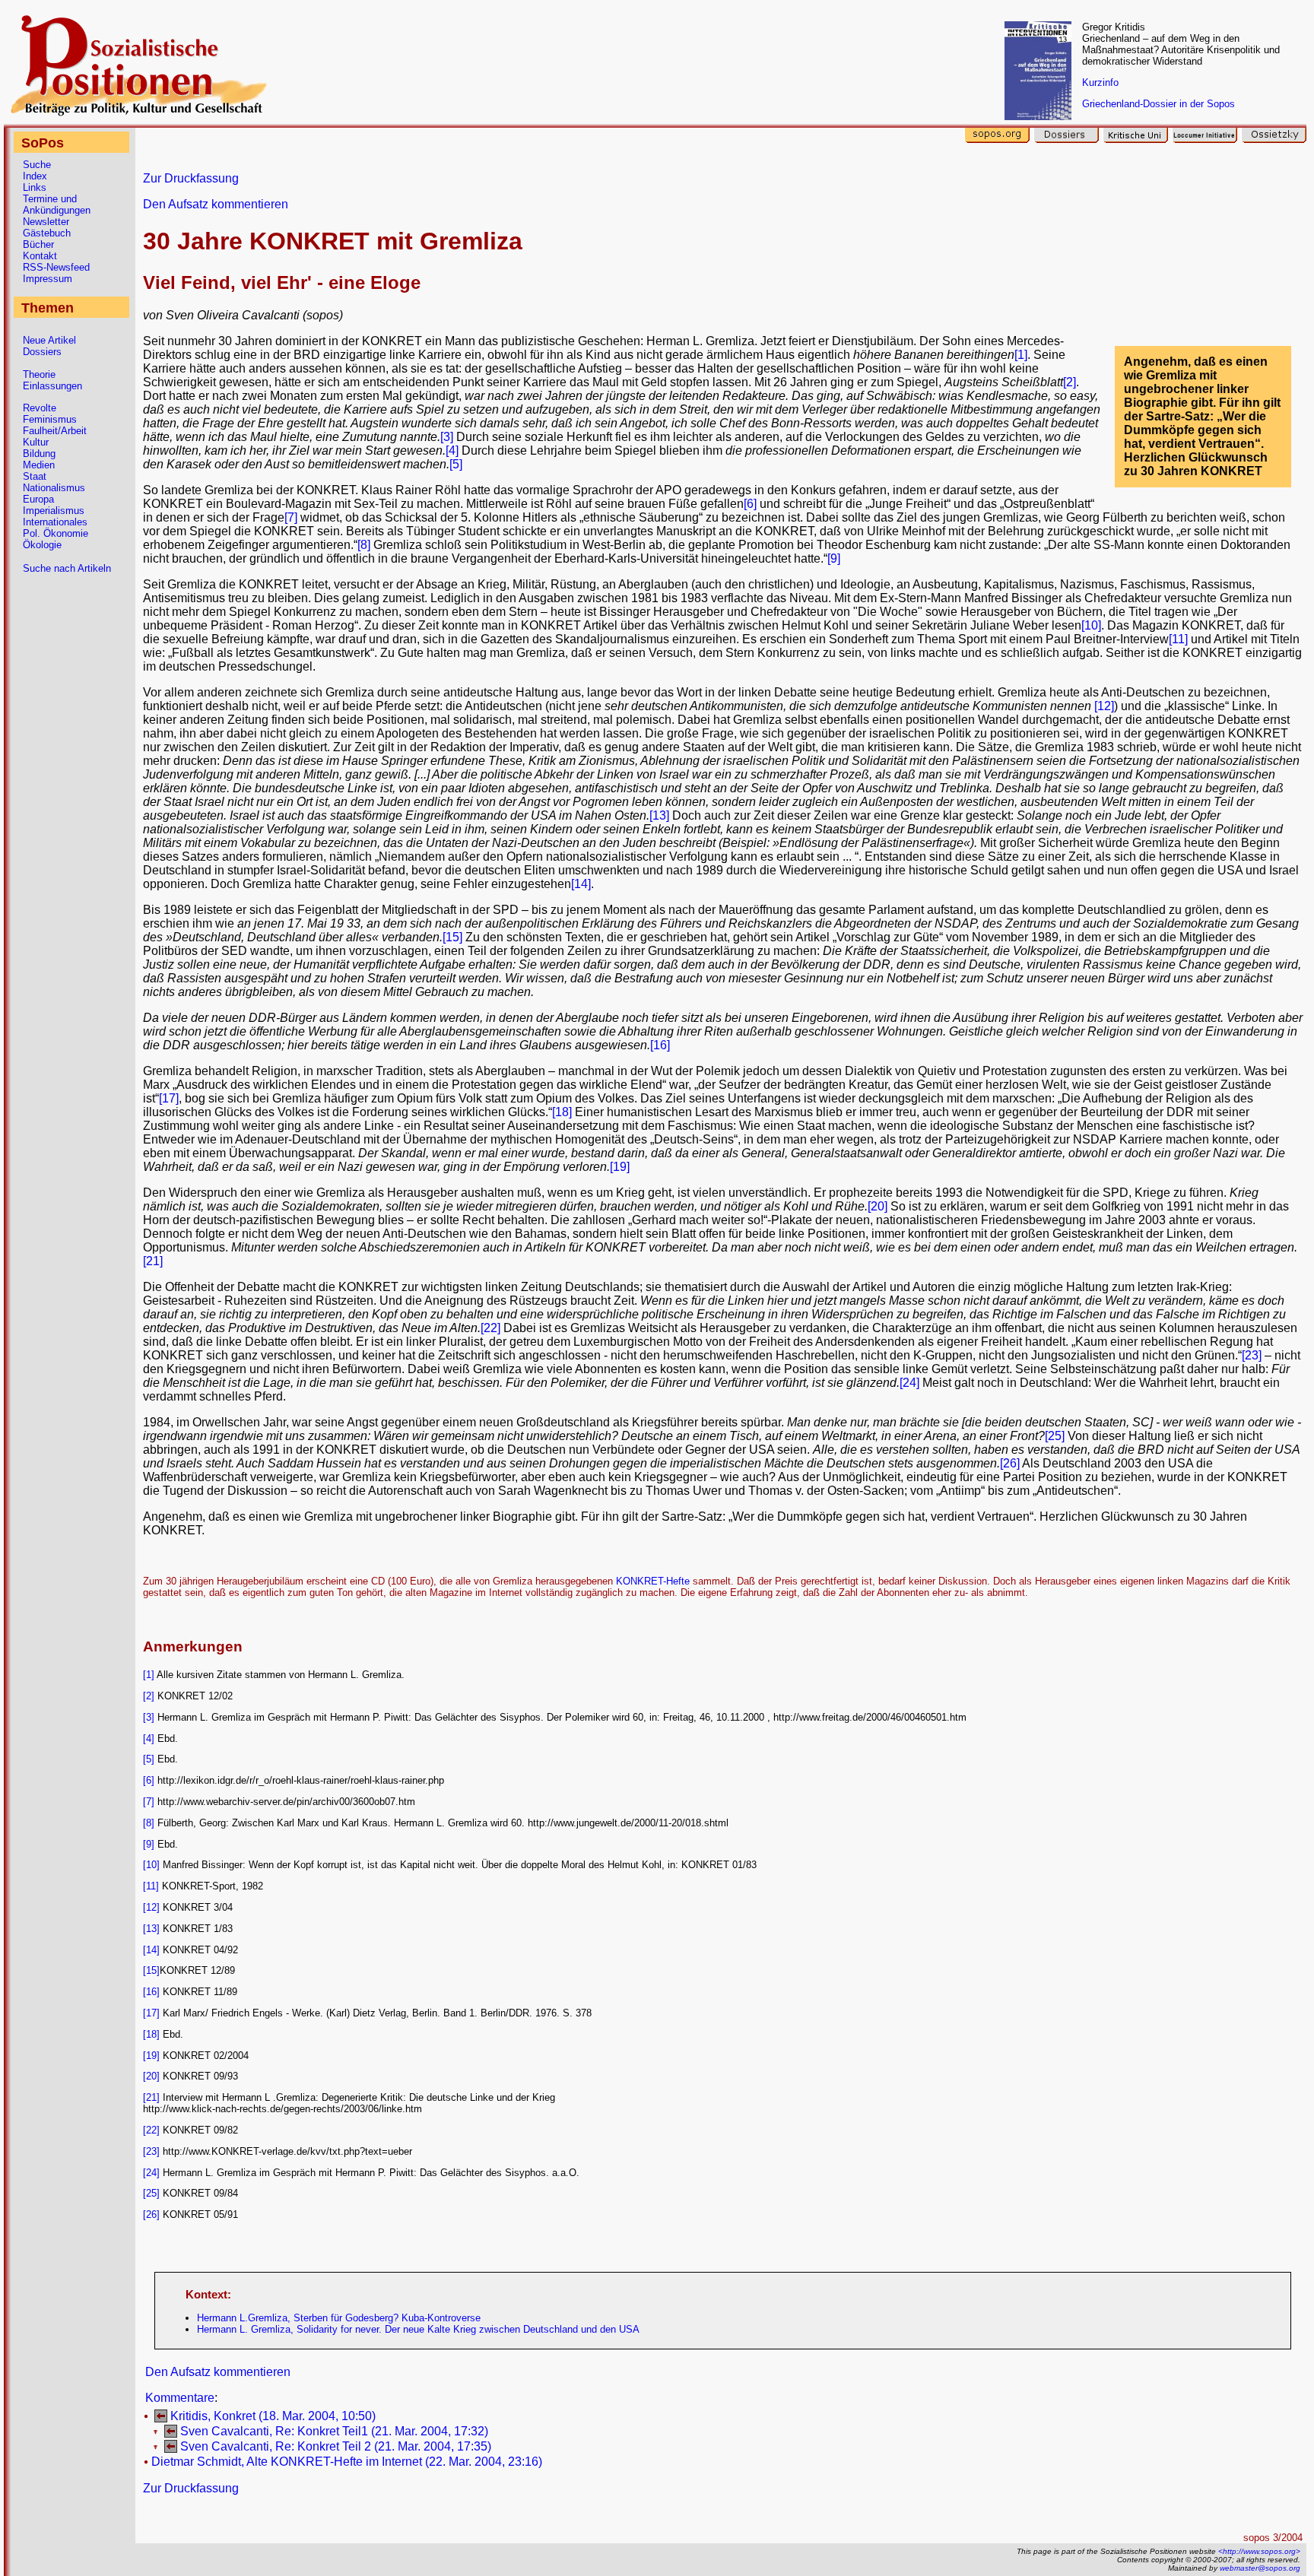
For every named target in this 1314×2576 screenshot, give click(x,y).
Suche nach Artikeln (67, 568)
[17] (169, 1098)
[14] (581, 884)
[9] (834, 558)
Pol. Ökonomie (56, 533)
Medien (39, 465)
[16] (660, 1045)
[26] (1010, 1463)
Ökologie (42, 545)
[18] (562, 1112)
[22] (490, 1328)
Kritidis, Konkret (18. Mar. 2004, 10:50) (273, 2416)
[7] (291, 517)
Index (35, 176)
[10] (1091, 625)
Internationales (55, 522)
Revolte (40, 408)
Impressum (48, 279)
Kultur (36, 442)
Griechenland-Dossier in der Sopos (1158, 104)
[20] (878, 1206)
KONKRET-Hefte (653, 1581)
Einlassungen (52, 386)
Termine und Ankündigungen (57, 205)
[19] (620, 1167)
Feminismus (50, 419)
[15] (452, 937)
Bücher (38, 244)
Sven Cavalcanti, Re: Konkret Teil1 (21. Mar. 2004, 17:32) (334, 2431)
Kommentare (180, 2398)
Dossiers (42, 352)
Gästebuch (47, 233)
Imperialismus (54, 511)
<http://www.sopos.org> (1259, 2551)
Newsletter (46, 222)
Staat (35, 476)
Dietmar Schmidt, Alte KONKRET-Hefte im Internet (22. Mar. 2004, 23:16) (347, 2462)
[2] (1070, 382)
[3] (447, 437)
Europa (38, 499)
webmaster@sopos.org (1260, 2568)
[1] (1021, 355)
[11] (1178, 639)
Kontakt (40, 256)
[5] (456, 464)
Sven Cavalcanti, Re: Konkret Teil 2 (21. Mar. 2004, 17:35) (336, 2446)
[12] (1104, 706)
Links (35, 187)
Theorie (39, 374)
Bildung (39, 454)
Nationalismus (54, 488)
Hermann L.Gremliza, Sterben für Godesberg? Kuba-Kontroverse (339, 2318)
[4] (454, 450)
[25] (1055, 1436)
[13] (659, 815)
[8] (364, 545)
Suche (37, 165)
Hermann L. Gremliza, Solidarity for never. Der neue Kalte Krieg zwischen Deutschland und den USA (418, 2329)
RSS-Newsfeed (56, 267)
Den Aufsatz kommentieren (216, 204)
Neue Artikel (49, 340)
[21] (153, 1261)
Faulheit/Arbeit (55, 431)
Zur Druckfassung (191, 178)
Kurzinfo (1100, 82)
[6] (750, 504)
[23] (1252, 1355)
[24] (909, 1383)
